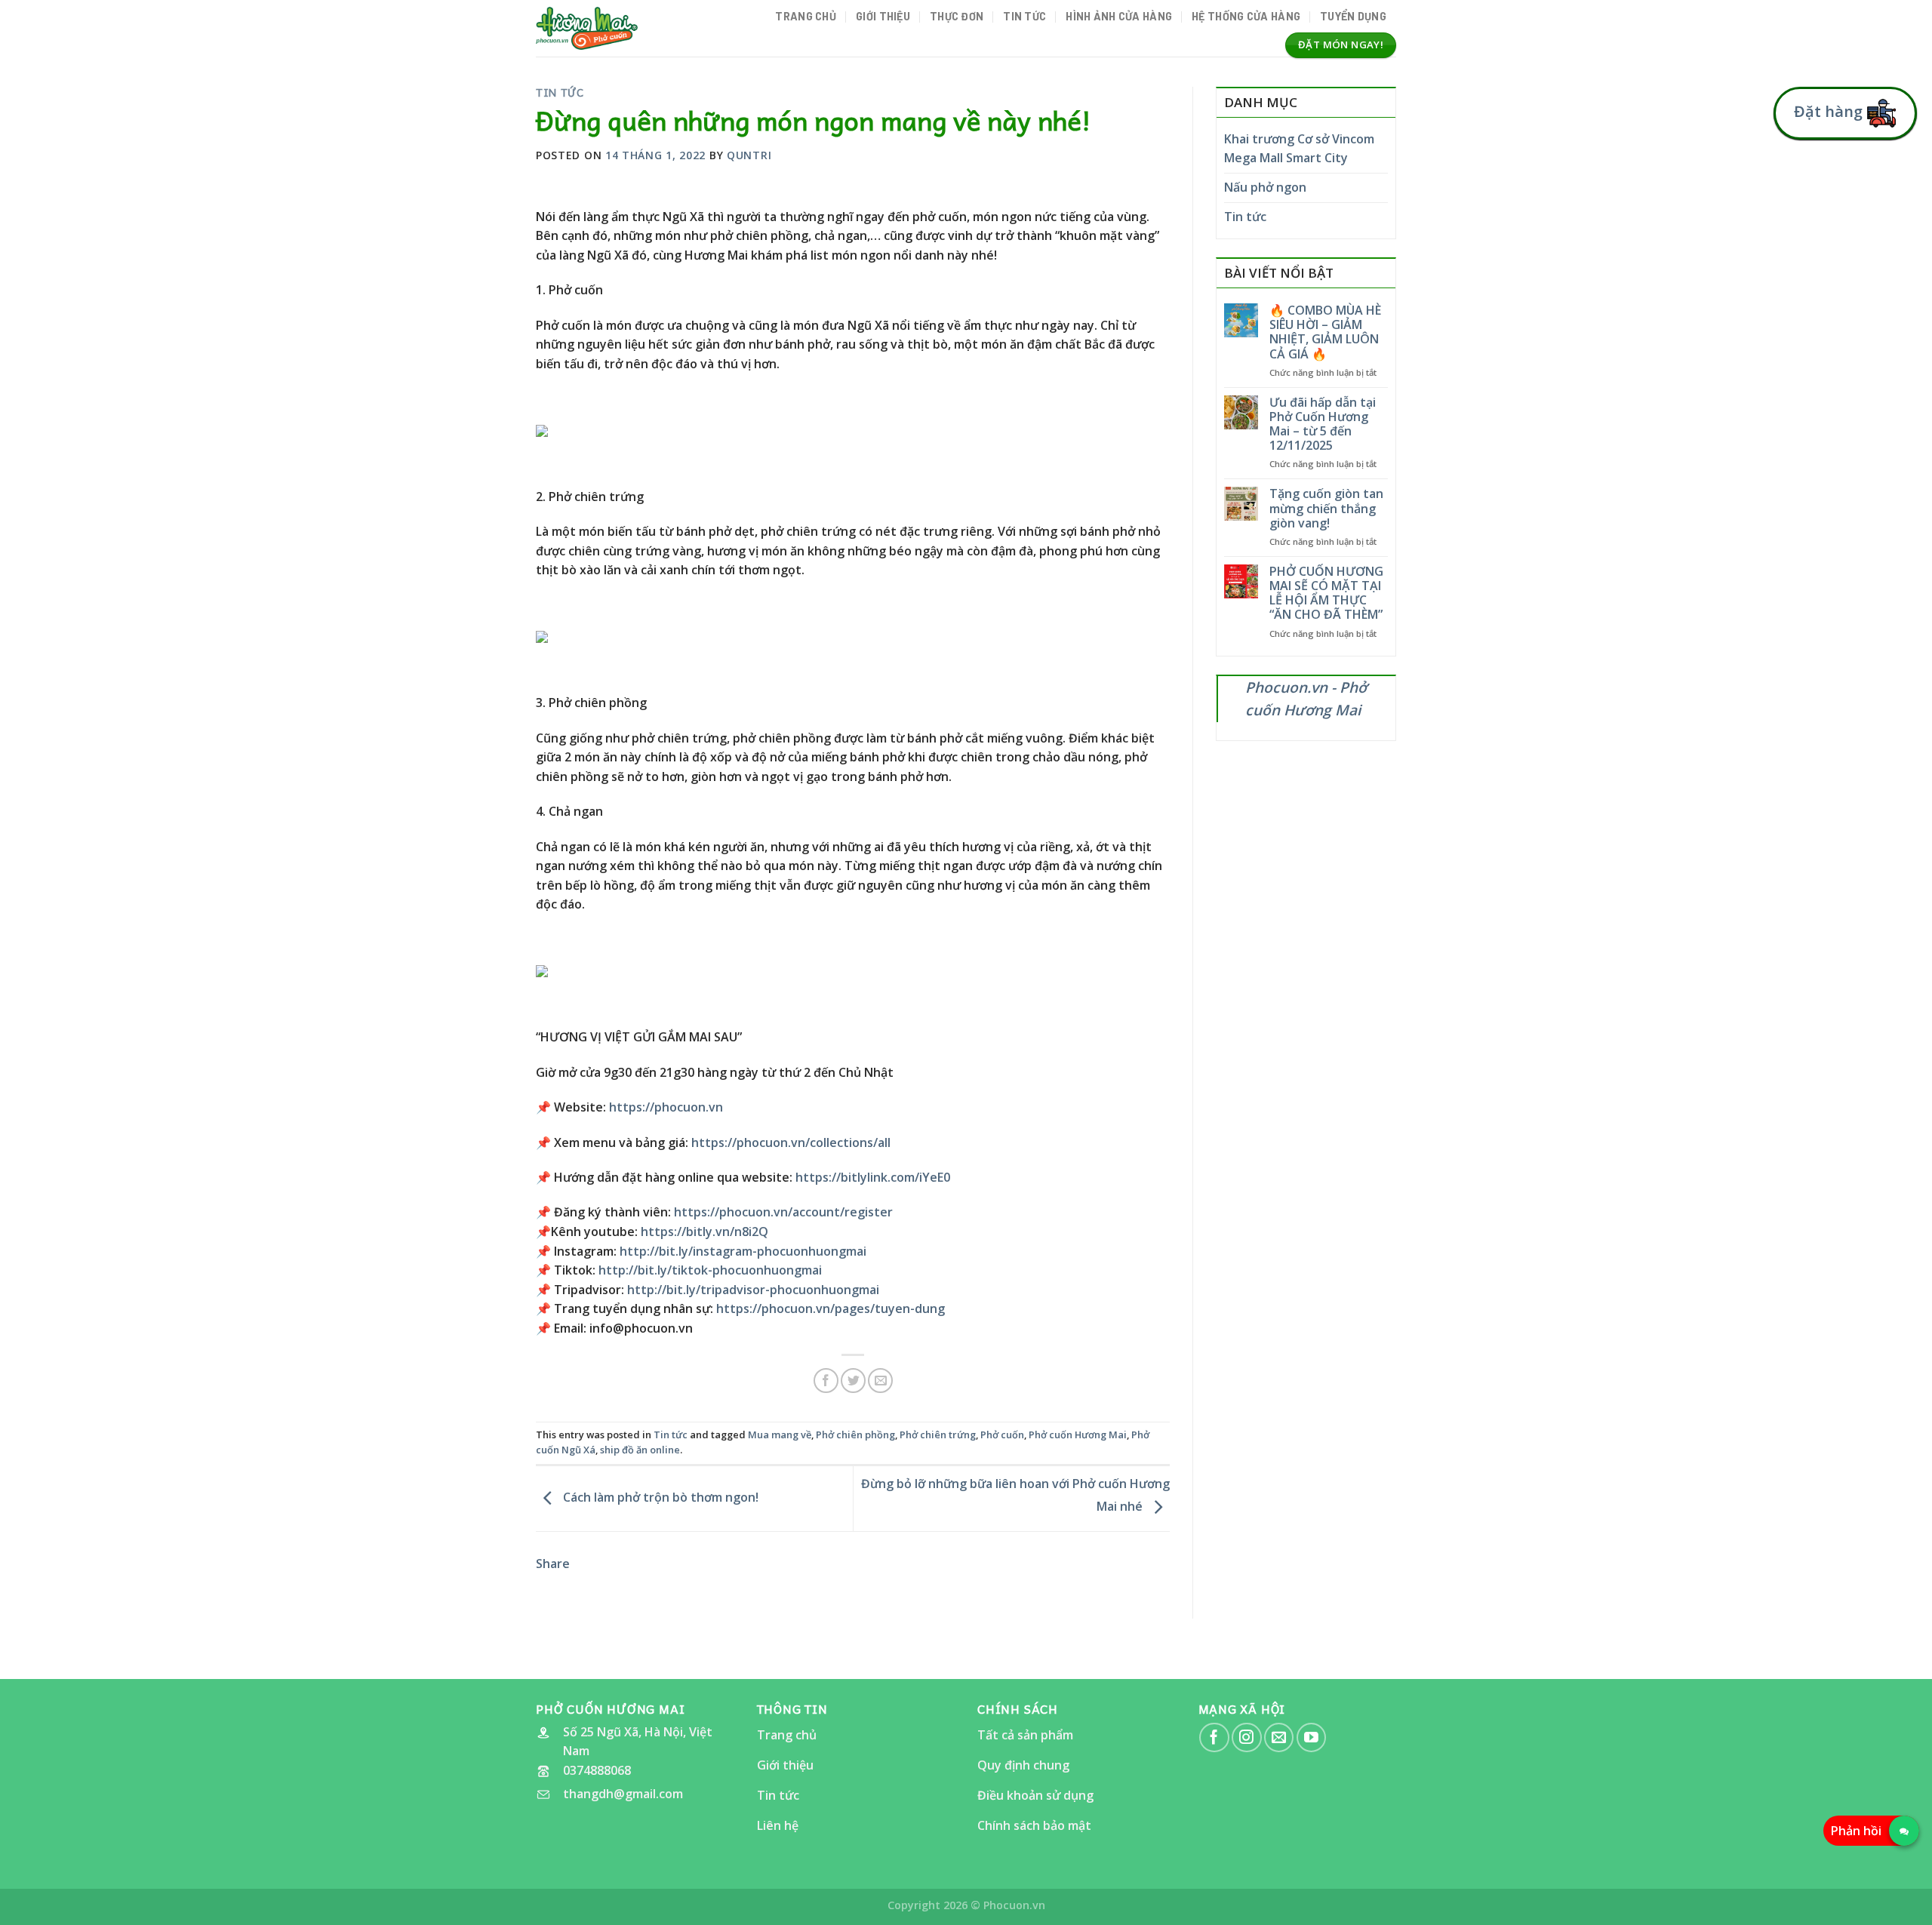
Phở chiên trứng (938, 1435)
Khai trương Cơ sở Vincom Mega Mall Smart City (1299, 149)
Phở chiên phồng (855, 1435)
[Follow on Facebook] (1214, 1737)
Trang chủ (806, 16)
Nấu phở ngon (1265, 187)
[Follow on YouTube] (1311, 1737)
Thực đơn (957, 16)
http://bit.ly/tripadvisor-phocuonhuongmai (753, 1290)
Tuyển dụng (1353, 16)
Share (553, 1564)
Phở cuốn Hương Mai (1078, 1435)
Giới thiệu (883, 16)
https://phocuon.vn (666, 1107)
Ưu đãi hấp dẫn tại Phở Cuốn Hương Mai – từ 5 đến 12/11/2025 (1323, 424)
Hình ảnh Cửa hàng (1119, 16)
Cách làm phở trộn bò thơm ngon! (659, 1497)
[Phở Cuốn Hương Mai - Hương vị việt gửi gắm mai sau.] (587, 28)
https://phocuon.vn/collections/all (791, 1142)
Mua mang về (780, 1435)
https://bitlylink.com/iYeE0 (873, 1177)
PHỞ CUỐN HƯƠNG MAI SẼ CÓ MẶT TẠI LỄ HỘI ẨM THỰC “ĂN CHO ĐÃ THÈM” (1326, 593)
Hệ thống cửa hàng (1246, 16)
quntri (749, 155)
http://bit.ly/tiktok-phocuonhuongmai (710, 1270)
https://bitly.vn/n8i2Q (705, 1232)
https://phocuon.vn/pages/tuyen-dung (831, 1308)
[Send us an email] (1279, 1737)
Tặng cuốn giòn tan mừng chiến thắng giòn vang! (1326, 509)
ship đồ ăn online (640, 1450)
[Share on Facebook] (826, 1381)
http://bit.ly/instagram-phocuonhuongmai (743, 1251)
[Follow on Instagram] (1246, 1737)
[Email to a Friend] (880, 1381)
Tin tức (1024, 16)
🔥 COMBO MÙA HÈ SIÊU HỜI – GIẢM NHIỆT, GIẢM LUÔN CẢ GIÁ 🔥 (1325, 332)
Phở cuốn (1002, 1435)
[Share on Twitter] (853, 1381)
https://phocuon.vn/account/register (783, 1212)
